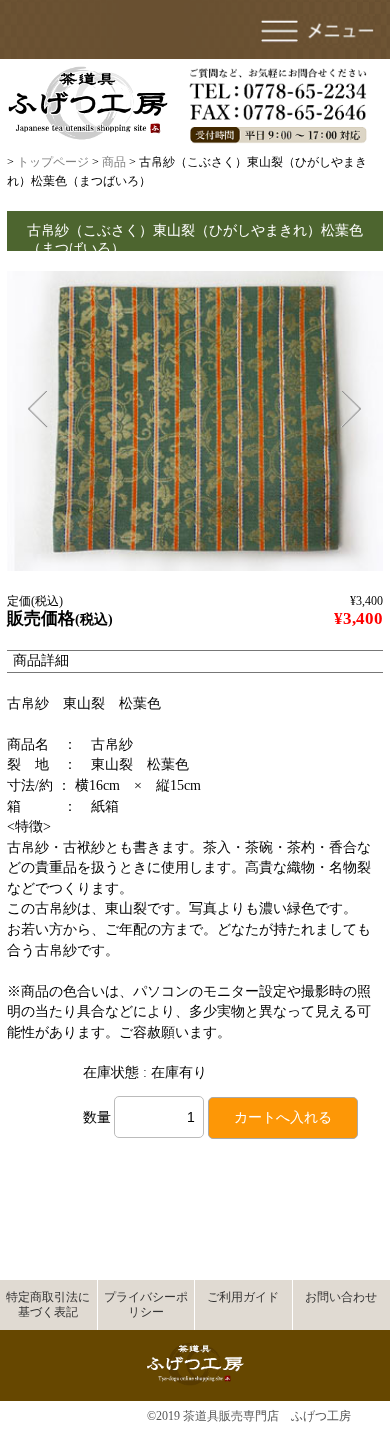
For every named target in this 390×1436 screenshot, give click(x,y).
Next (351, 409)
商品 (114, 162)
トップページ (53, 162)
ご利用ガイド (243, 1297)
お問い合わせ (341, 1297)
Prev (36, 409)
